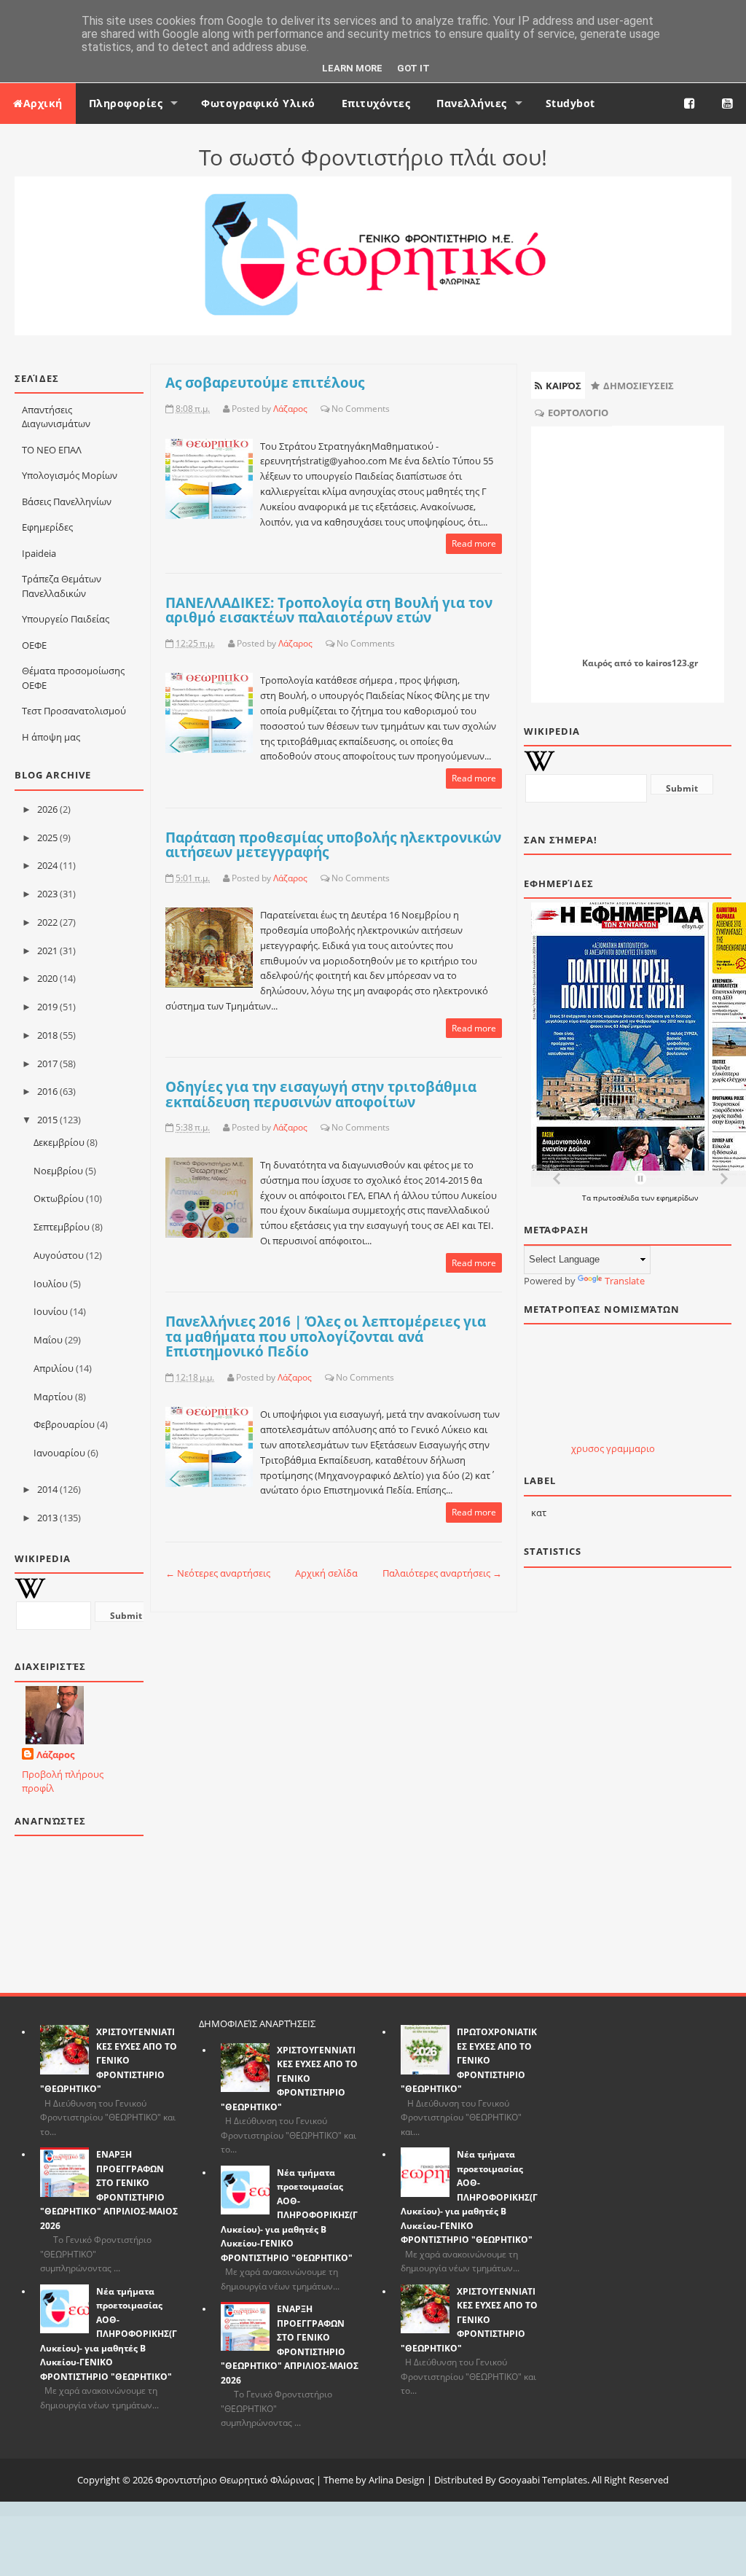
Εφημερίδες (47, 527)
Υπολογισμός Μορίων (70, 475)
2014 (47, 1489)
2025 (47, 838)
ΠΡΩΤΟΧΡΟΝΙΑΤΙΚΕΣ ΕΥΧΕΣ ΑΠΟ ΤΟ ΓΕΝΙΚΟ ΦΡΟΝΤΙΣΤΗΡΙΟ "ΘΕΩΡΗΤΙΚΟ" (469, 2060)
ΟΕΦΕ (34, 645)
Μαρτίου (53, 1397)
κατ (539, 1513)
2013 (47, 1518)
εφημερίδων (677, 1198)
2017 (47, 1063)
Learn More (352, 68)
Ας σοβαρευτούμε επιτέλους (265, 382)
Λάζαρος (55, 1755)
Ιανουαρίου (59, 1453)
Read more (474, 543)
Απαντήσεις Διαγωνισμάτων (56, 417)
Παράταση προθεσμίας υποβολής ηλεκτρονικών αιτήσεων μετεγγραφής (333, 845)
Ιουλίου (51, 1284)
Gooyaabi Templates (543, 2480)
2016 (47, 1091)
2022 (47, 922)
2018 (47, 1035)
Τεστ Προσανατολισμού (74, 711)
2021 (47, 951)
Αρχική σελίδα (326, 1573)
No (337, 409)
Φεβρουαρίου (64, 1424)
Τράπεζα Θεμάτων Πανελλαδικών (62, 586)
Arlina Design (397, 2480)
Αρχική (43, 103)
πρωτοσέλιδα (617, 1198)
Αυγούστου (59, 1255)
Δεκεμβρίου (59, 1142)
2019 (47, 1007)
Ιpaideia (39, 553)
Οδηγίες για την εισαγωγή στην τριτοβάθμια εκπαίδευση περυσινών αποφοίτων (321, 1094)
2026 (47, 809)
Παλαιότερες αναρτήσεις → (442, 1573)
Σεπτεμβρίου (62, 1227)
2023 (47, 894)
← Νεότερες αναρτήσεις (218, 1573)
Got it (413, 68)
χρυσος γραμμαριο (613, 1448)
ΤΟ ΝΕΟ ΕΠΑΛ (52, 450)
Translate (625, 1281)
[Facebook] (690, 104)
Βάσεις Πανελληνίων (67, 501)
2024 (47, 865)
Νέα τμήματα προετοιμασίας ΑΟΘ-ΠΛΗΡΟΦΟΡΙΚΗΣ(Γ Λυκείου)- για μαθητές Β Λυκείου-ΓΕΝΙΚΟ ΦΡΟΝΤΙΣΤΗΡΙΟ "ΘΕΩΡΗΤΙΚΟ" (109, 2334)
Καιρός (597, 663)
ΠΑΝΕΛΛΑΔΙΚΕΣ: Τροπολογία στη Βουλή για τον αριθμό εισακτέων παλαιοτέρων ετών (329, 610)
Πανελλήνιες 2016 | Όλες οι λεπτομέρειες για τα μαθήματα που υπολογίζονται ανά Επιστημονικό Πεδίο (326, 1336)
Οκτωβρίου (59, 1198)
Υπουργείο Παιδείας (66, 619)
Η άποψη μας (51, 737)
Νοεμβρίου (58, 1171)
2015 (47, 1120)
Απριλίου (54, 1368)
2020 (47, 978)
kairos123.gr (672, 663)
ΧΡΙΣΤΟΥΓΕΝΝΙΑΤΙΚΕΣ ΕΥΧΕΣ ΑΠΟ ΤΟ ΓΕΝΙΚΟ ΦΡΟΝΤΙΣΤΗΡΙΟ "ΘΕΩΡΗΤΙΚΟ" (109, 2060)
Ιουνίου (51, 1311)
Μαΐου (48, 1340)
